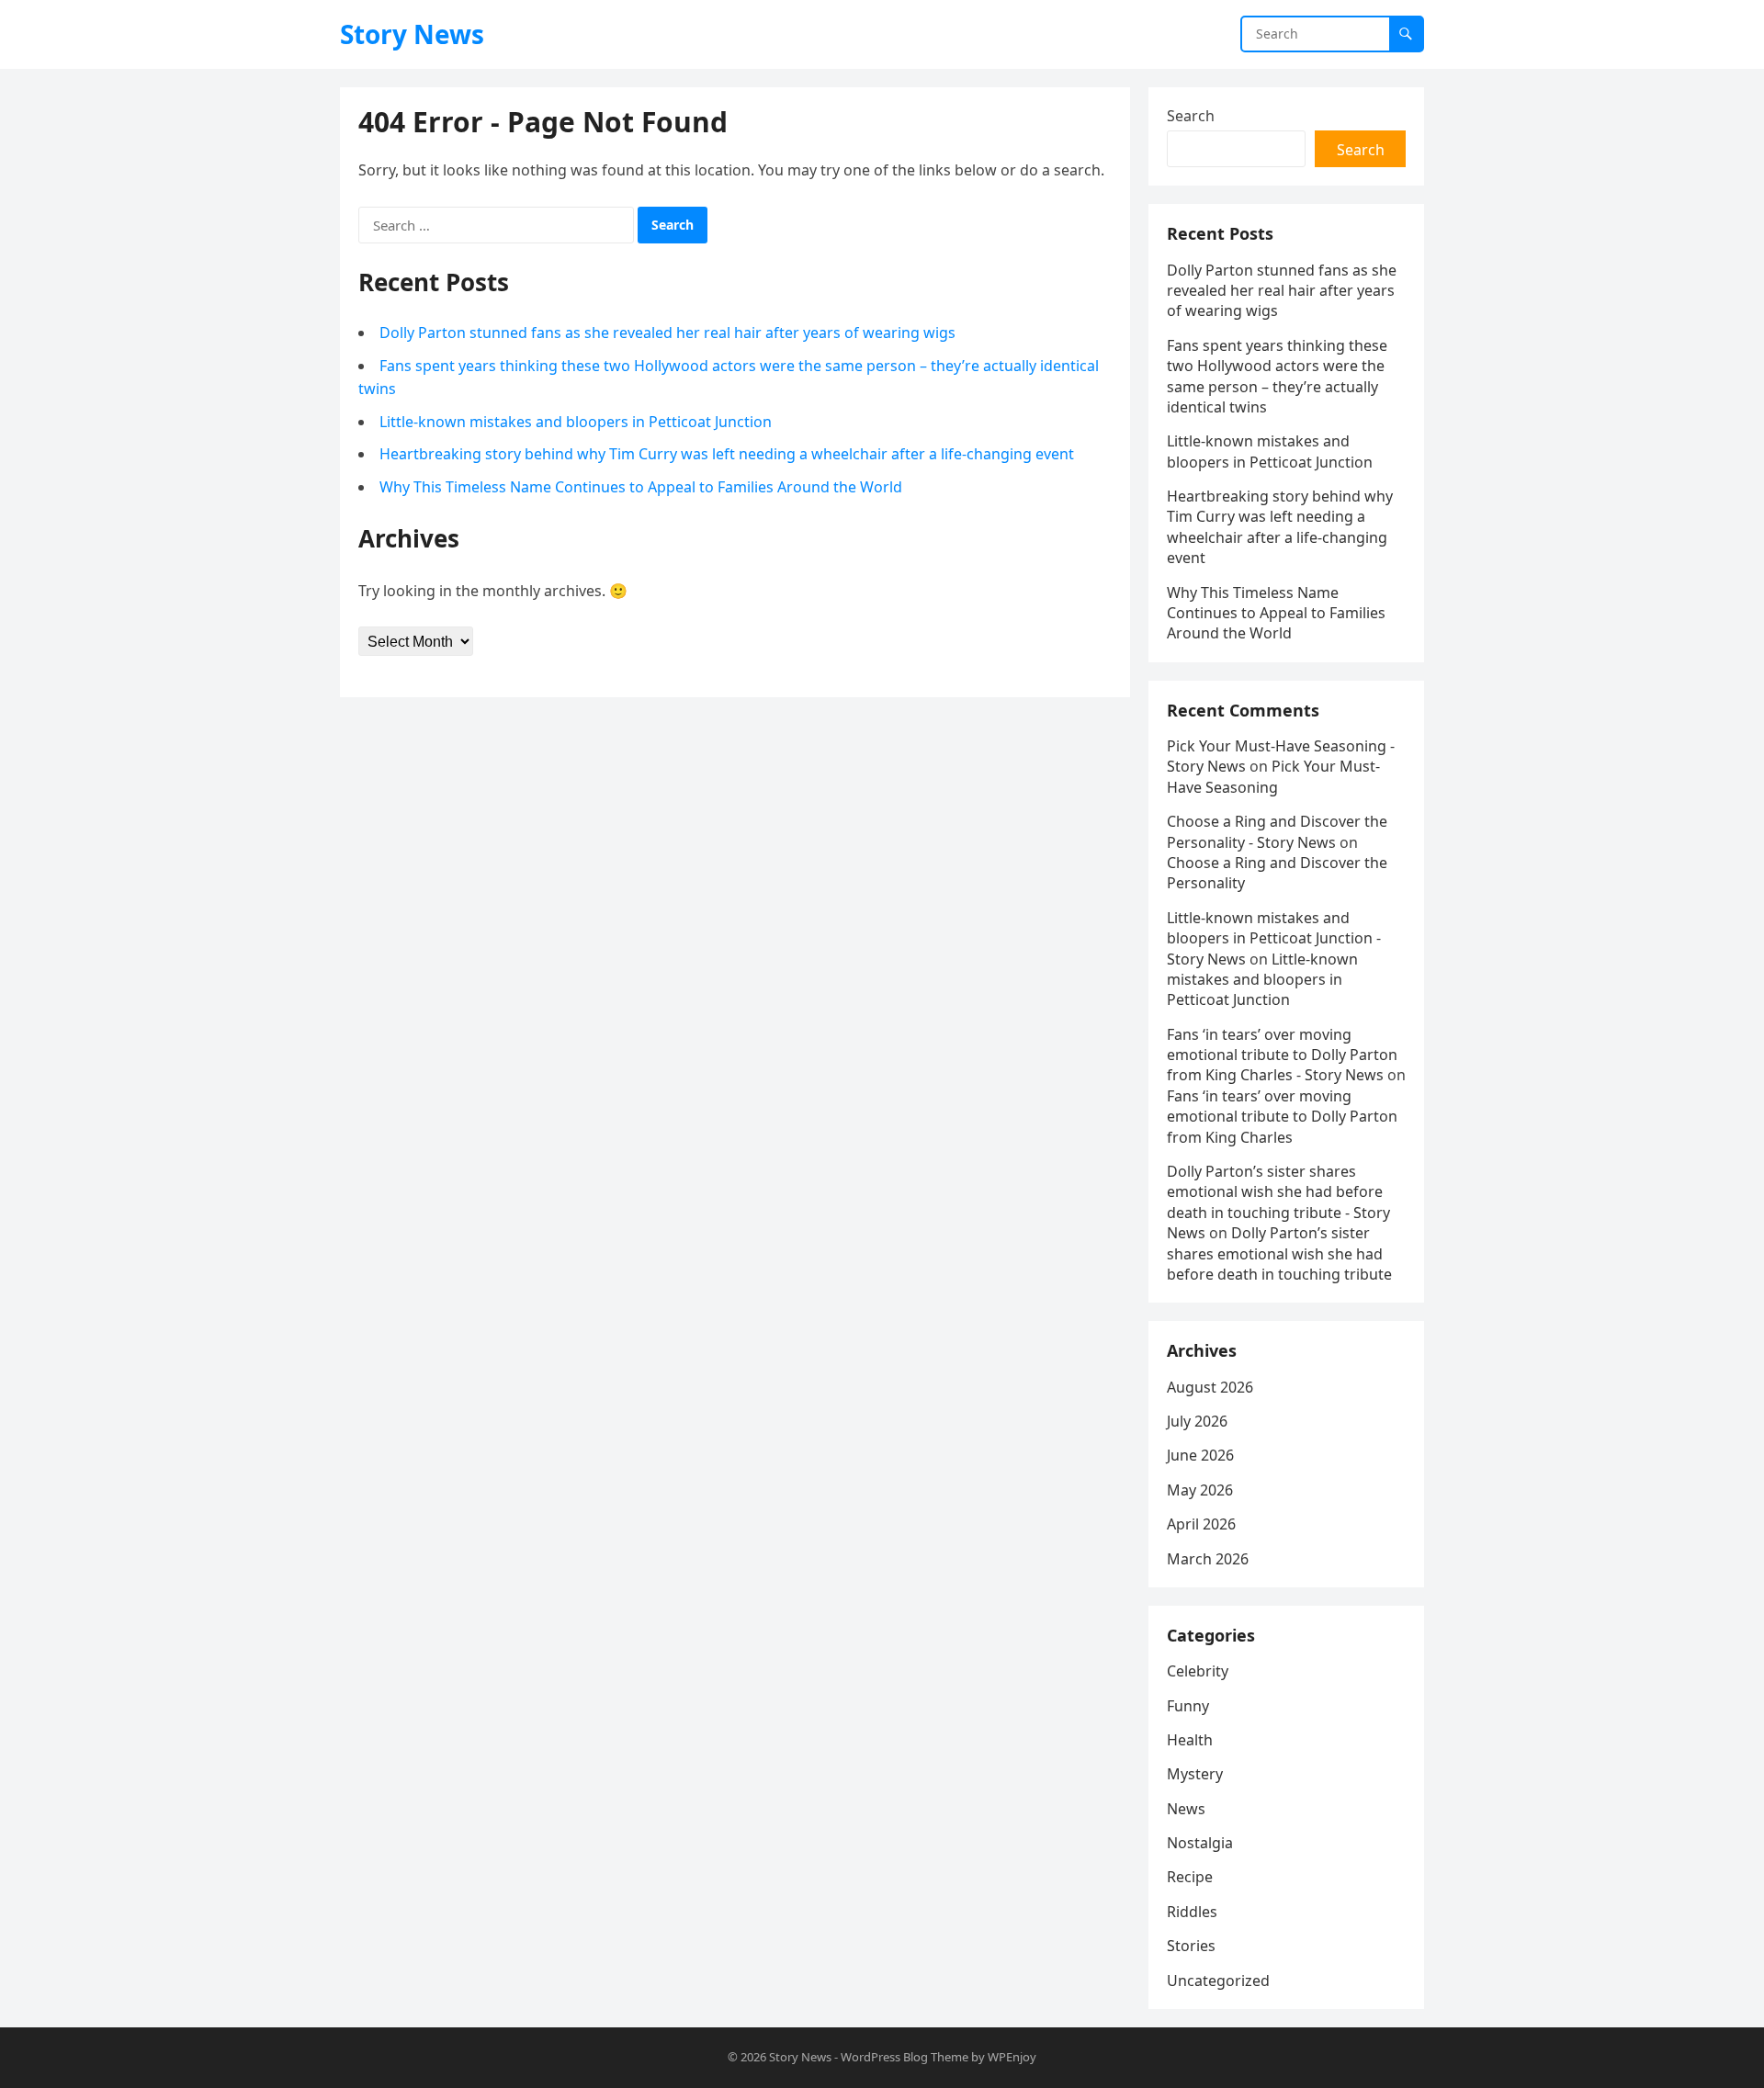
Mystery (1195, 1774)
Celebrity (1198, 1671)
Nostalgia (1200, 1843)
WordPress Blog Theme (905, 2057)
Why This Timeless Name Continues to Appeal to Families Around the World (641, 487)
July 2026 (1197, 1421)
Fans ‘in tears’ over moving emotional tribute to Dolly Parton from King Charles (1282, 1117)
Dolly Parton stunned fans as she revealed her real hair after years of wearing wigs (667, 333)
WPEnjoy (1012, 2057)
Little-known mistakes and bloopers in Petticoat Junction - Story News (1274, 938)
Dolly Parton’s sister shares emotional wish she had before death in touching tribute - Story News (1278, 1202)
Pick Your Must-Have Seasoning (1273, 776)
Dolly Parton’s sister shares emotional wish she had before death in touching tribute (1279, 1253)
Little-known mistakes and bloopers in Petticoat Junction (576, 422)
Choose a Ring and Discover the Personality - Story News (1277, 831)
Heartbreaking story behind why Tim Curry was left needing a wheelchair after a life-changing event (727, 454)
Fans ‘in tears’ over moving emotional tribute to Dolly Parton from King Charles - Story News (1282, 1055)
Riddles (1192, 1912)
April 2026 (1201, 1524)
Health (1190, 1740)
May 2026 (1200, 1490)
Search (1191, 116)
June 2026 (1200, 1455)
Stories (1191, 1946)
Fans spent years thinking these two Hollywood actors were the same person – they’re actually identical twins (1277, 376)
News (1186, 1809)
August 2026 (1210, 1387)
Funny (1188, 1706)
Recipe (1190, 1877)
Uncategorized (1218, 1981)
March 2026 (1208, 1559)
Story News (412, 34)
